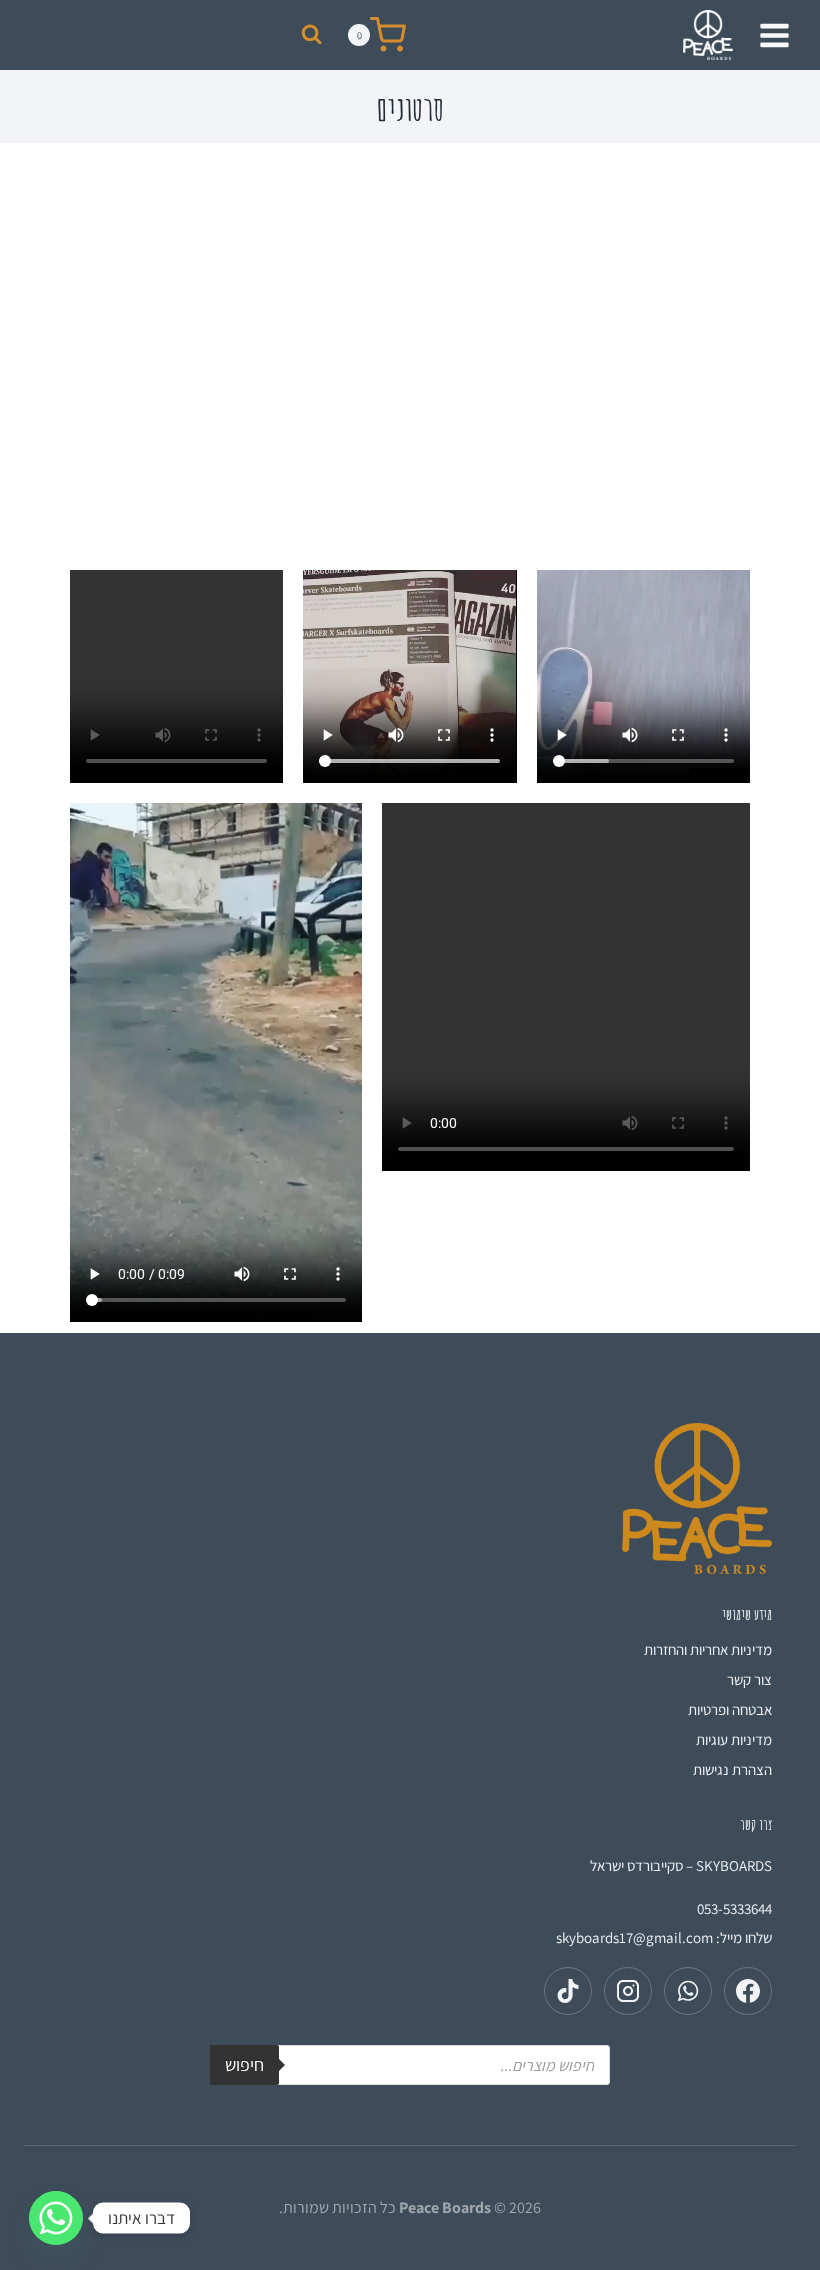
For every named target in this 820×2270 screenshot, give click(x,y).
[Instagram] (628, 1991)
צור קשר (749, 1679)
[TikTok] (568, 1991)
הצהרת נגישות (732, 1769)
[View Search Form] (311, 34)
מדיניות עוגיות (734, 1739)
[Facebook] (748, 1991)
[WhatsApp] (688, 1991)
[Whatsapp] (56, 2218)
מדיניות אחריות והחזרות (708, 1649)
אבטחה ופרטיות (730, 1709)
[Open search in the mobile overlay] (410, 2065)
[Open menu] (777, 35)
